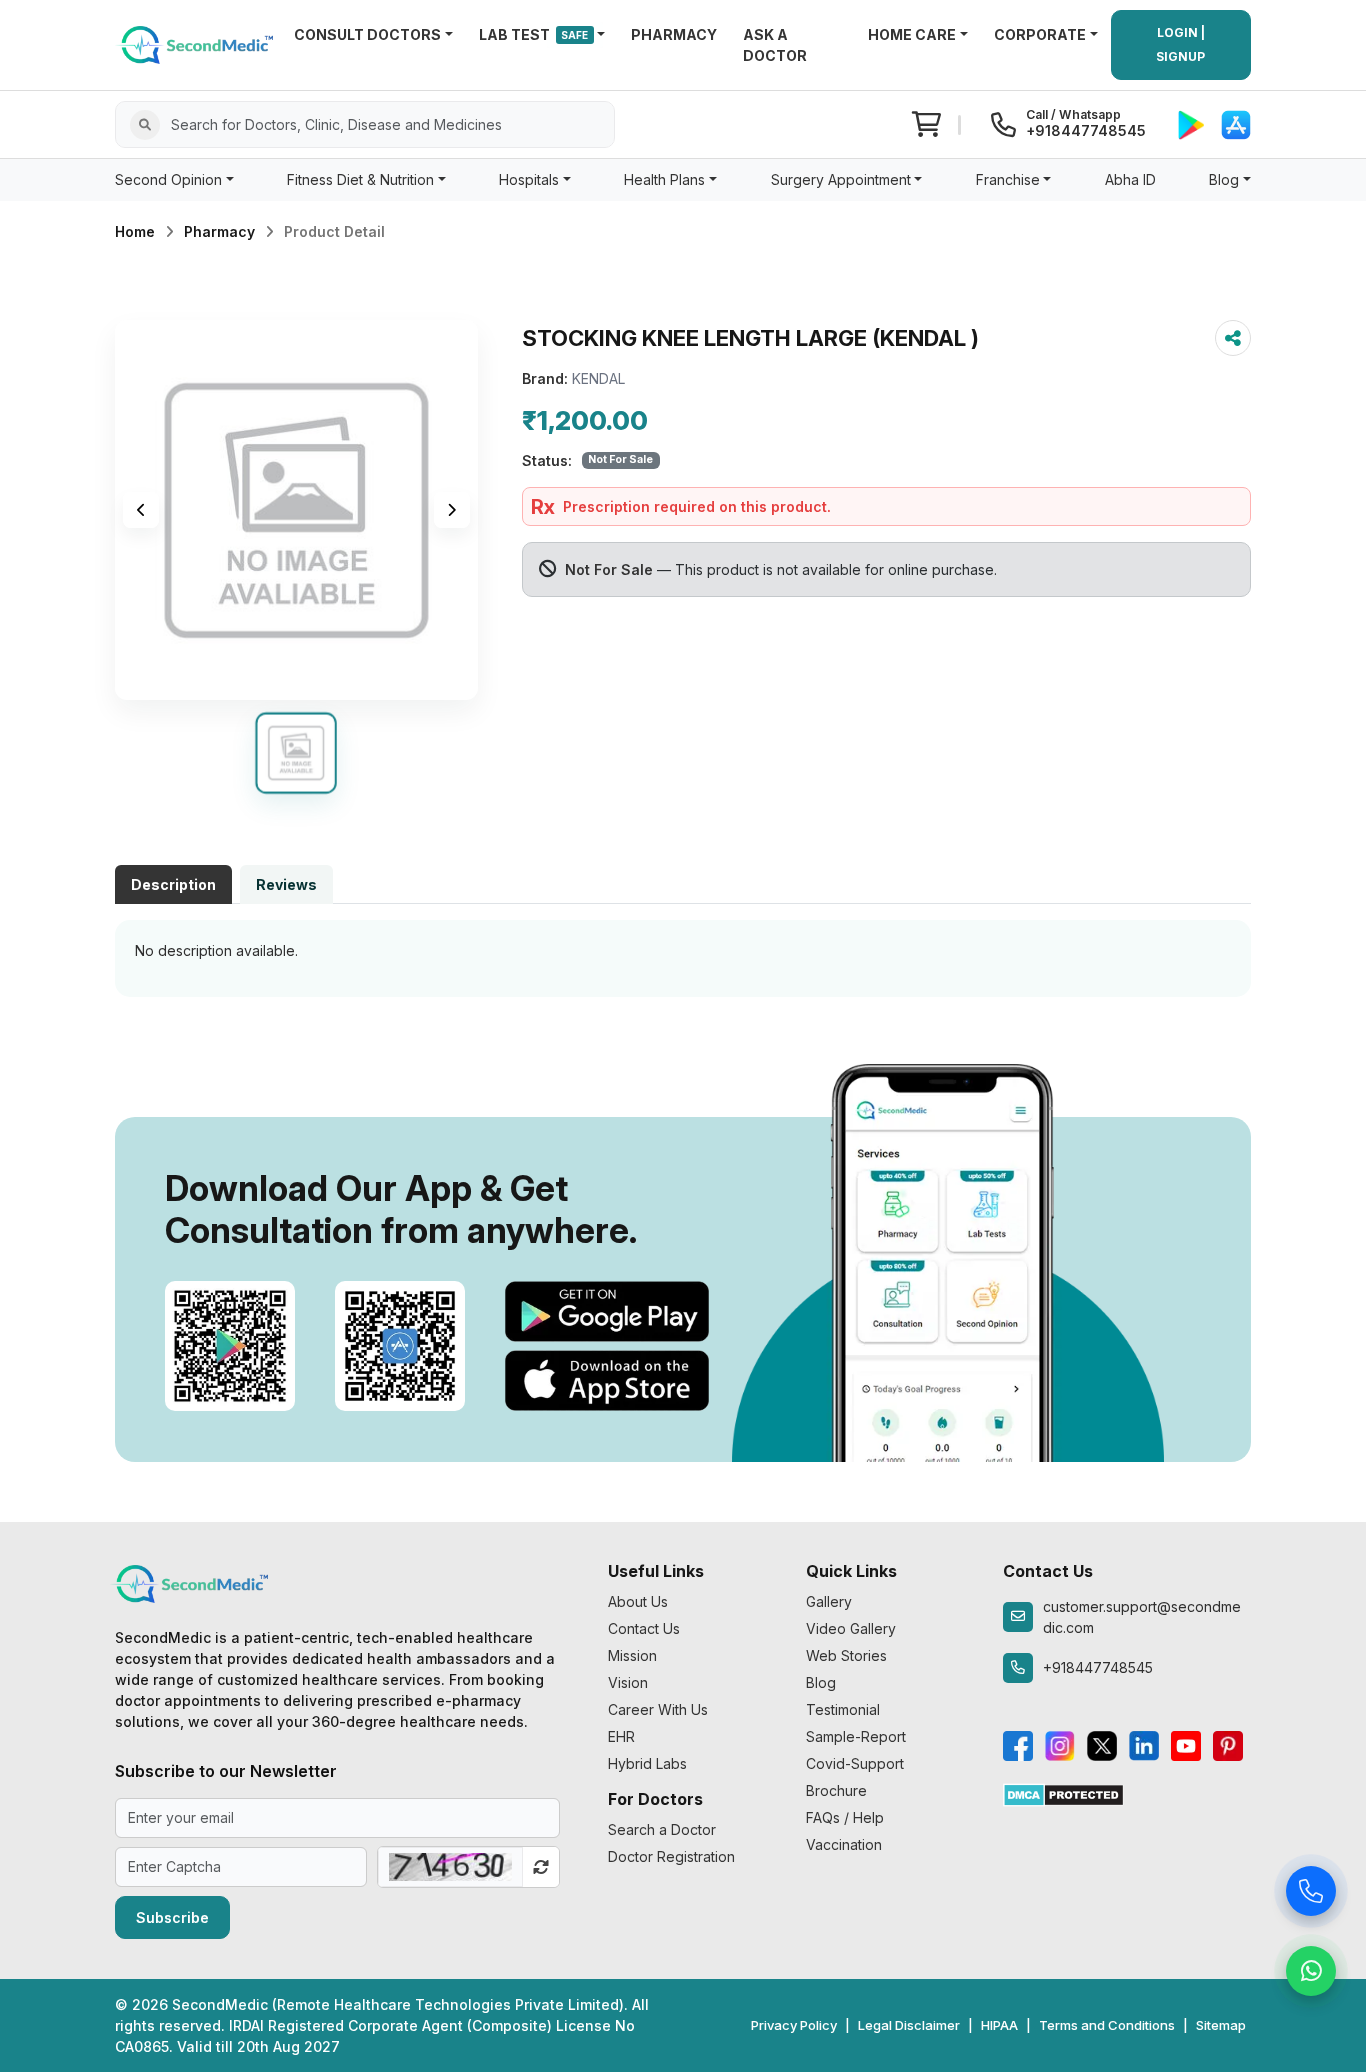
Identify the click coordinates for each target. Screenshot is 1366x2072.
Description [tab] (173, 884)
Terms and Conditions (1107, 2025)
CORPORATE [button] (1040, 34)
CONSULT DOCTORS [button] (367, 34)
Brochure (836, 1790)
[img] (296, 510)
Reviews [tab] (286, 884)
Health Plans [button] (664, 179)
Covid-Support (855, 1763)
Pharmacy (219, 231)
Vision (628, 1682)
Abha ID (1130, 179)
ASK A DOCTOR (775, 45)
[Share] (1233, 338)
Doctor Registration (671, 1856)
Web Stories (846, 1655)
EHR (621, 1736)
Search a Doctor (662, 1829)
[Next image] (452, 510)
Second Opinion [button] (168, 179)
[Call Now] (1311, 1895)
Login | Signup (1180, 44)
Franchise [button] (1008, 179)
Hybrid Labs (647, 1763)
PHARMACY (674, 34)
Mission (632, 1655)
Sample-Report (856, 1736)
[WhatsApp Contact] (1311, 1975)
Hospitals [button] (529, 179)
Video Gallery (851, 1628)
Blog (821, 1682)
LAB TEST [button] (534, 34)
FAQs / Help (845, 1817)
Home (135, 231)
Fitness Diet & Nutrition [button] (360, 179)
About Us (638, 1601)
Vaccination (844, 1844)
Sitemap (1221, 2025)
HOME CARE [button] (912, 34)
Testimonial (843, 1709)
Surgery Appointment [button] (841, 179)
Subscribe (172, 1917)
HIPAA (999, 2025)
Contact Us (644, 1628)
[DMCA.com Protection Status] (1063, 1793)
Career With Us (658, 1709)
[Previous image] (141, 510)
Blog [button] (1224, 179)
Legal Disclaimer (909, 2025)
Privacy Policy (794, 2025)
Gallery (829, 1601)
